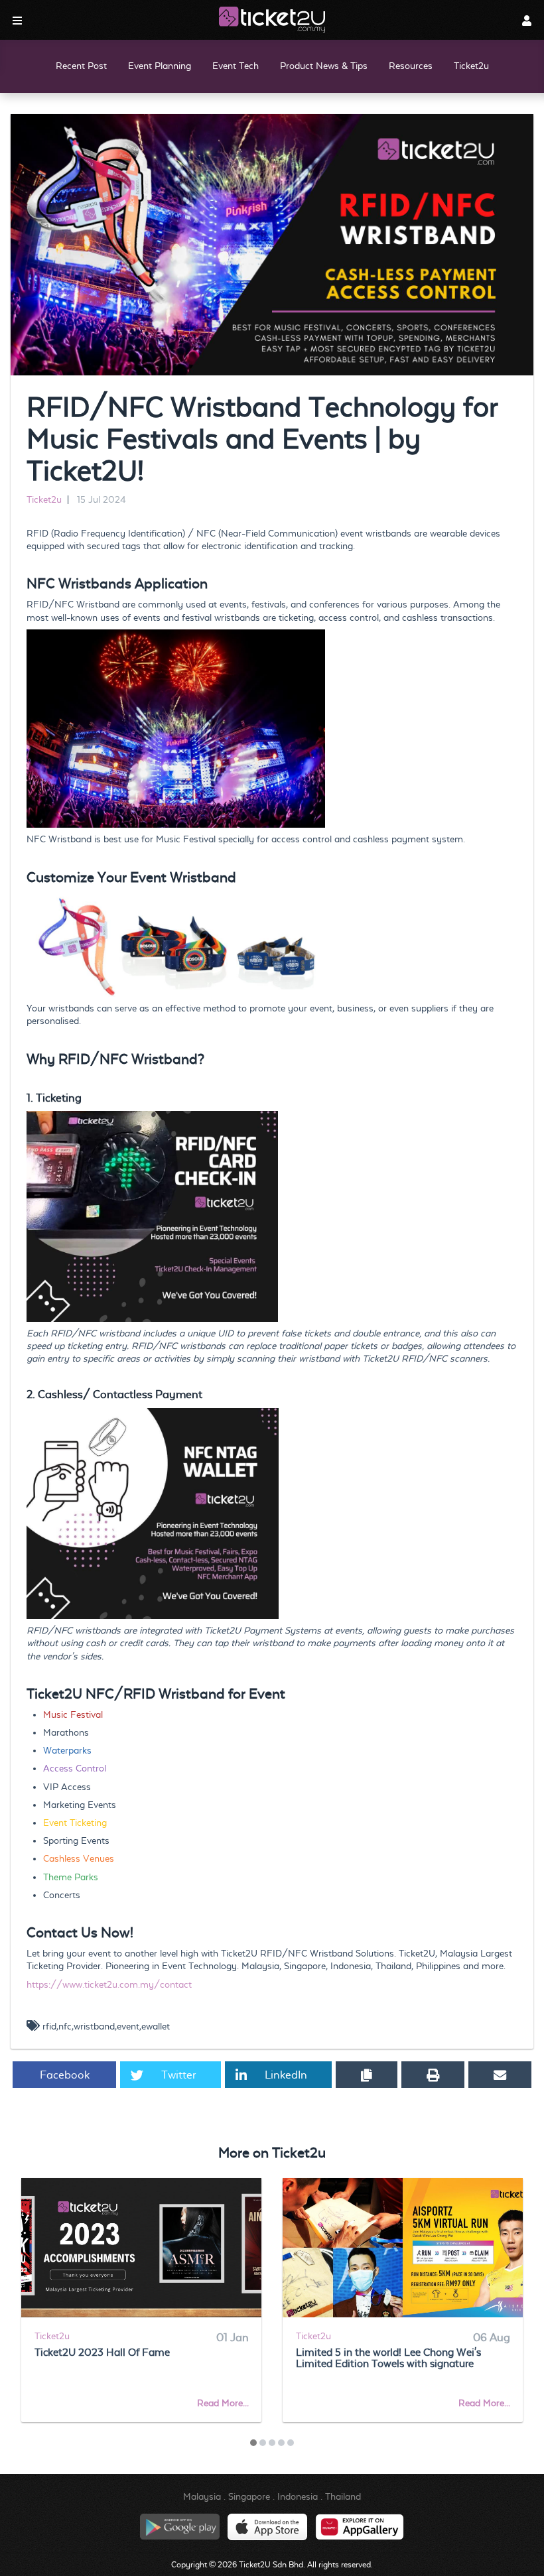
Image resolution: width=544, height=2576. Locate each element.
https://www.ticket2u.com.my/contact (109, 1984)
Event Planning (160, 66)
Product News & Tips (324, 66)
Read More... (223, 2403)
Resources (411, 66)
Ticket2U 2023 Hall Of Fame (102, 2352)
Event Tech (236, 66)
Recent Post (81, 66)
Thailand (343, 2496)
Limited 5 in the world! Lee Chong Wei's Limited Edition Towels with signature (388, 2358)
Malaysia (202, 2496)
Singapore (249, 2496)
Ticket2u (471, 66)
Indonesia (298, 2496)
